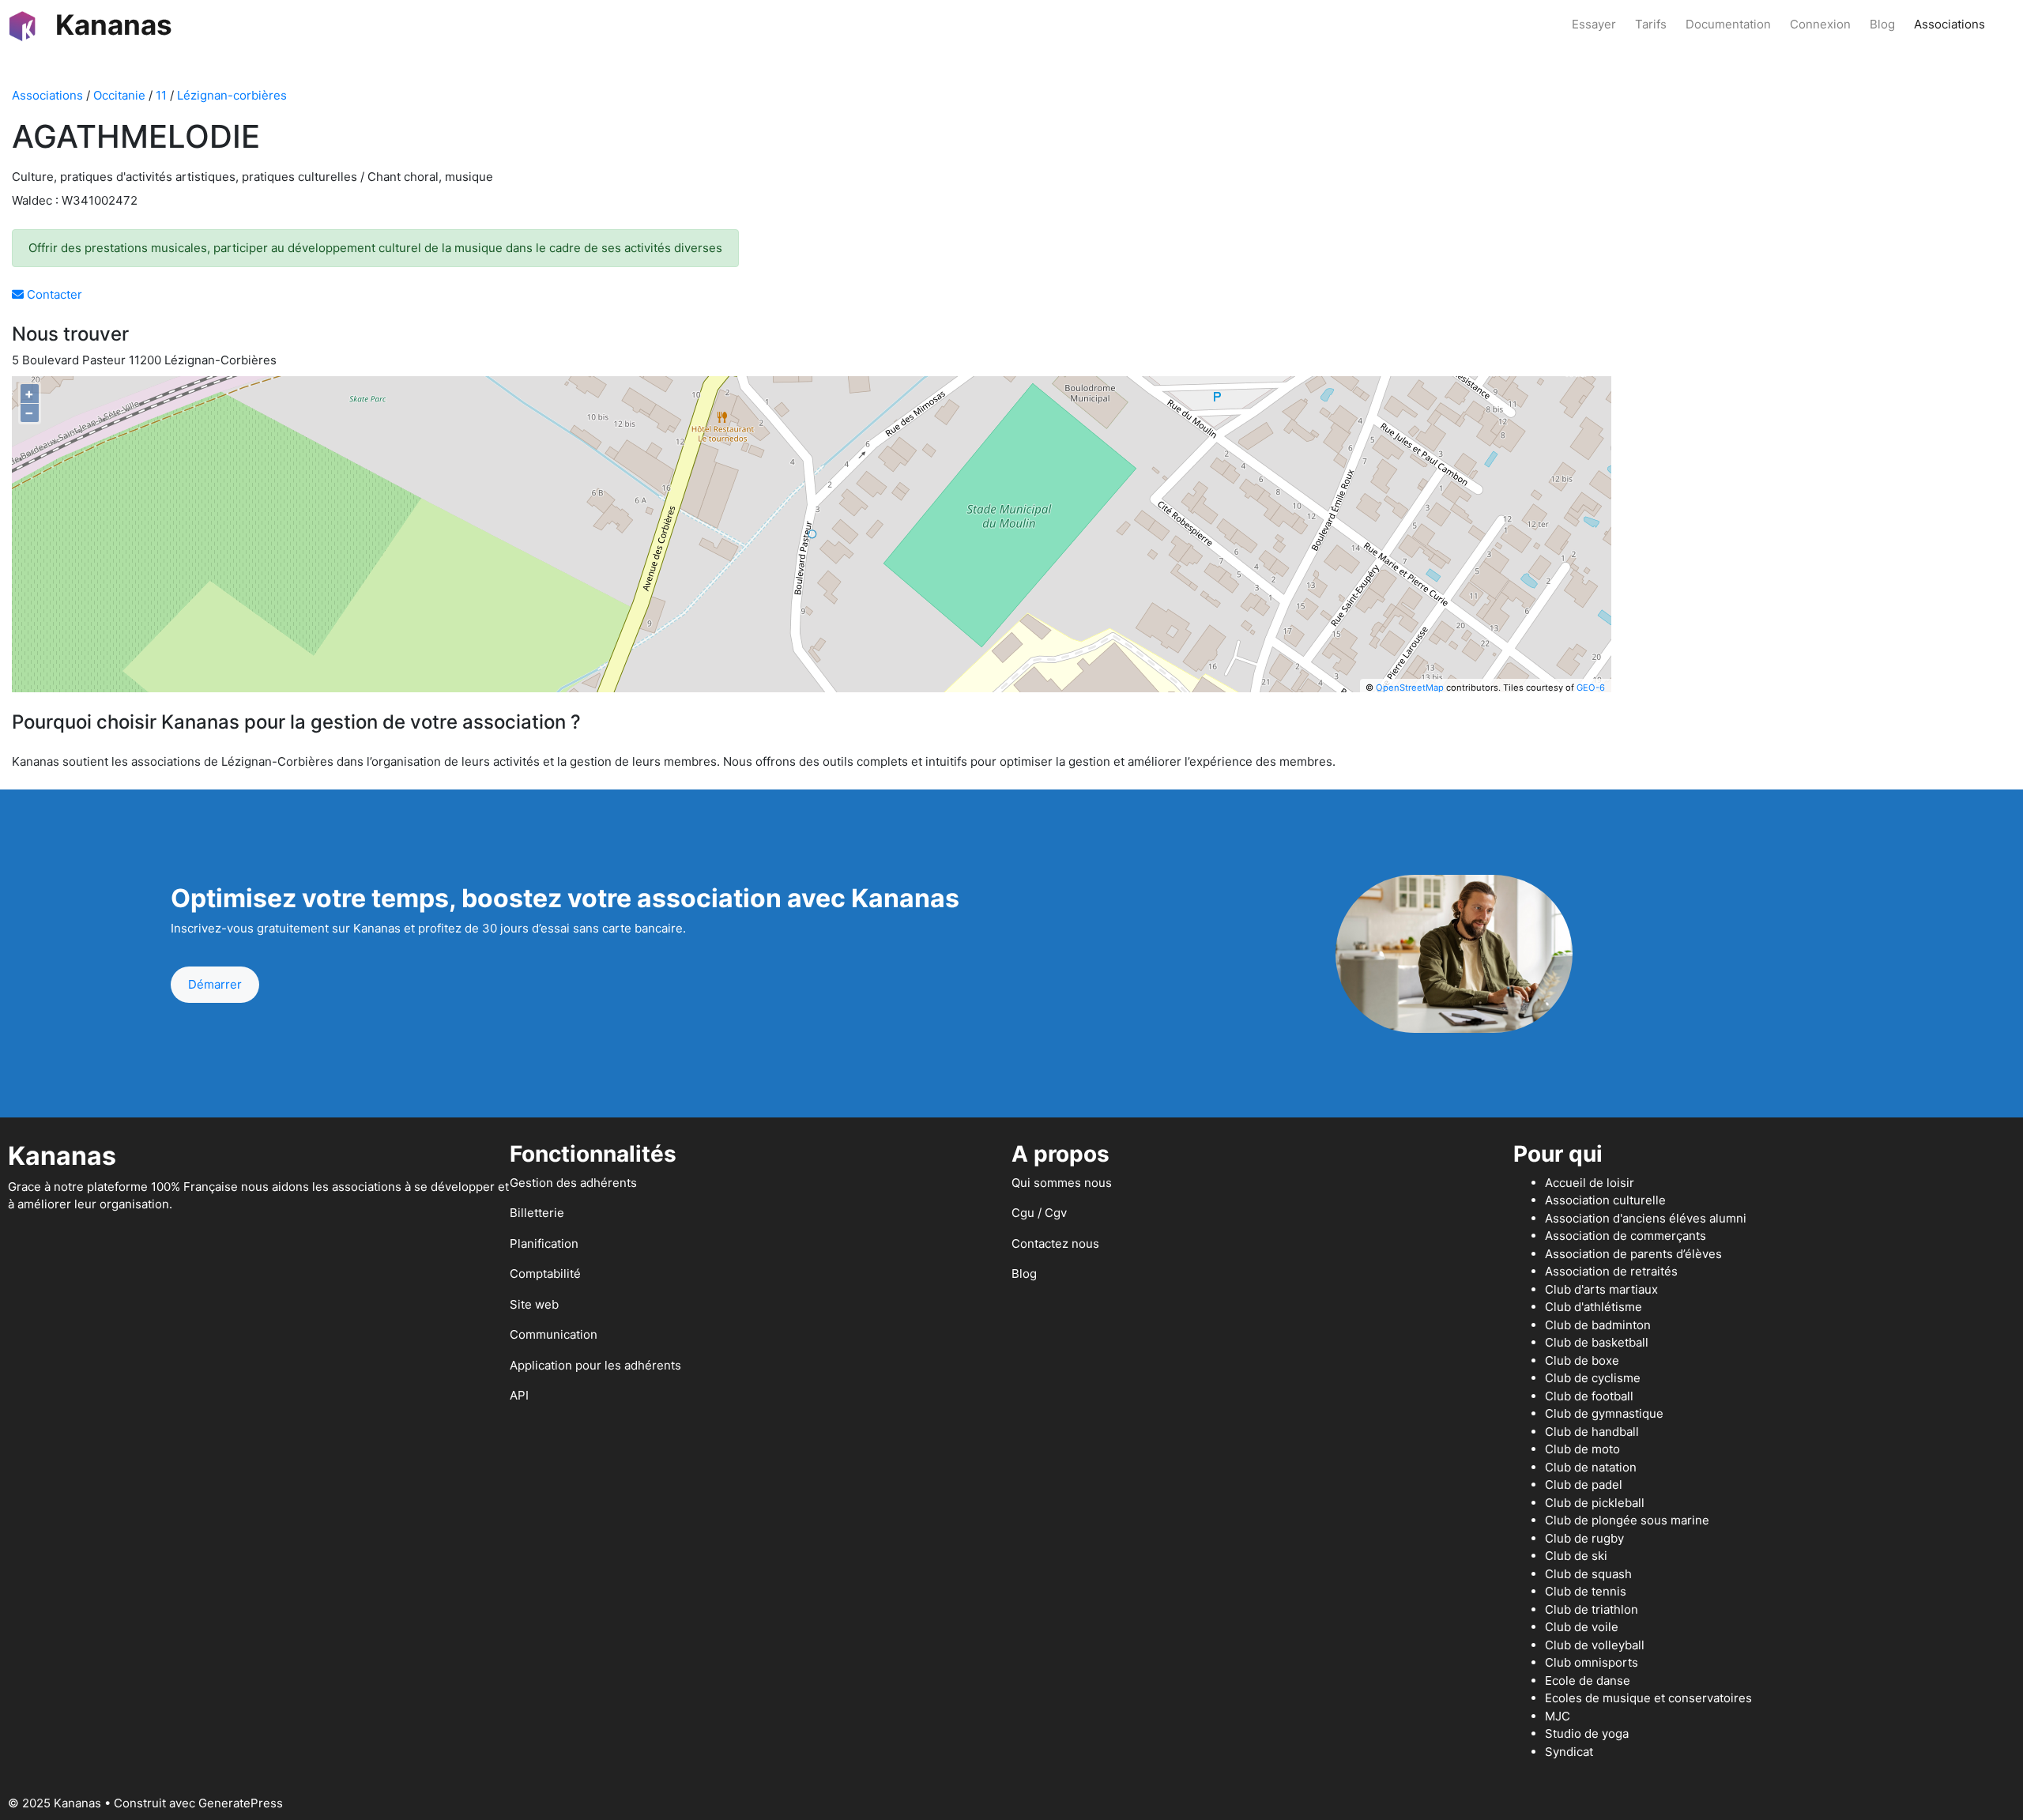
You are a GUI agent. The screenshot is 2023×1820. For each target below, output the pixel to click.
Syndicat (1569, 1752)
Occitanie (119, 95)
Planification (544, 1243)
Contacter (53, 294)
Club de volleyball (1595, 1645)
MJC (1558, 1716)
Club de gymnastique (1604, 1413)
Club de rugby (1584, 1538)
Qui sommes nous (1062, 1183)
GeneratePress (241, 1803)
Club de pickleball (1595, 1503)
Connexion (1820, 24)
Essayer (1594, 24)
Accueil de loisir (1590, 1183)
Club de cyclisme (1593, 1378)
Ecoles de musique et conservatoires (1648, 1698)
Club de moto (1582, 1449)
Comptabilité (545, 1274)
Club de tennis (1586, 1591)
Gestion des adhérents (573, 1183)
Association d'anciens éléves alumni (1646, 1218)
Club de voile (1582, 1627)
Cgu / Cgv (1039, 1213)
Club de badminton (1598, 1325)
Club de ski (1576, 1556)
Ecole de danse (1588, 1681)
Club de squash (1588, 1574)
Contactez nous (1055, 1243)
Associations (1950, 24)
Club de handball (1592, 1432)
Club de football (1589, 1396)
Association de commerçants (1626, 1236)
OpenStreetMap (1410, 688)
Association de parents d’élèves (1633, 1254)
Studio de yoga (1587, 1733)
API (519, 1395)
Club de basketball (1597, 1342)
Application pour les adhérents (595, 1365)
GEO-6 (1591, 688)
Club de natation (1591, 1467)
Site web (534, 1304)
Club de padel (1584, 1485)
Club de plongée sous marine (1627, 1520)
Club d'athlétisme (1594, 1307)
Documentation (1728, 24)
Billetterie (537, 1213)
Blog (1882, 24)
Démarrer (215, 984)
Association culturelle (1605, 1200)
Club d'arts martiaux (1601, 1289)
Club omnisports (1592, 1662)
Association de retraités (1611, 1271)
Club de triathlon (1592, 1609)
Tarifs (1651, 24)
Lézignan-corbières (232, 95)
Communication (554, 1334)
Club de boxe (1582, 1360)
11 (161, 95)
